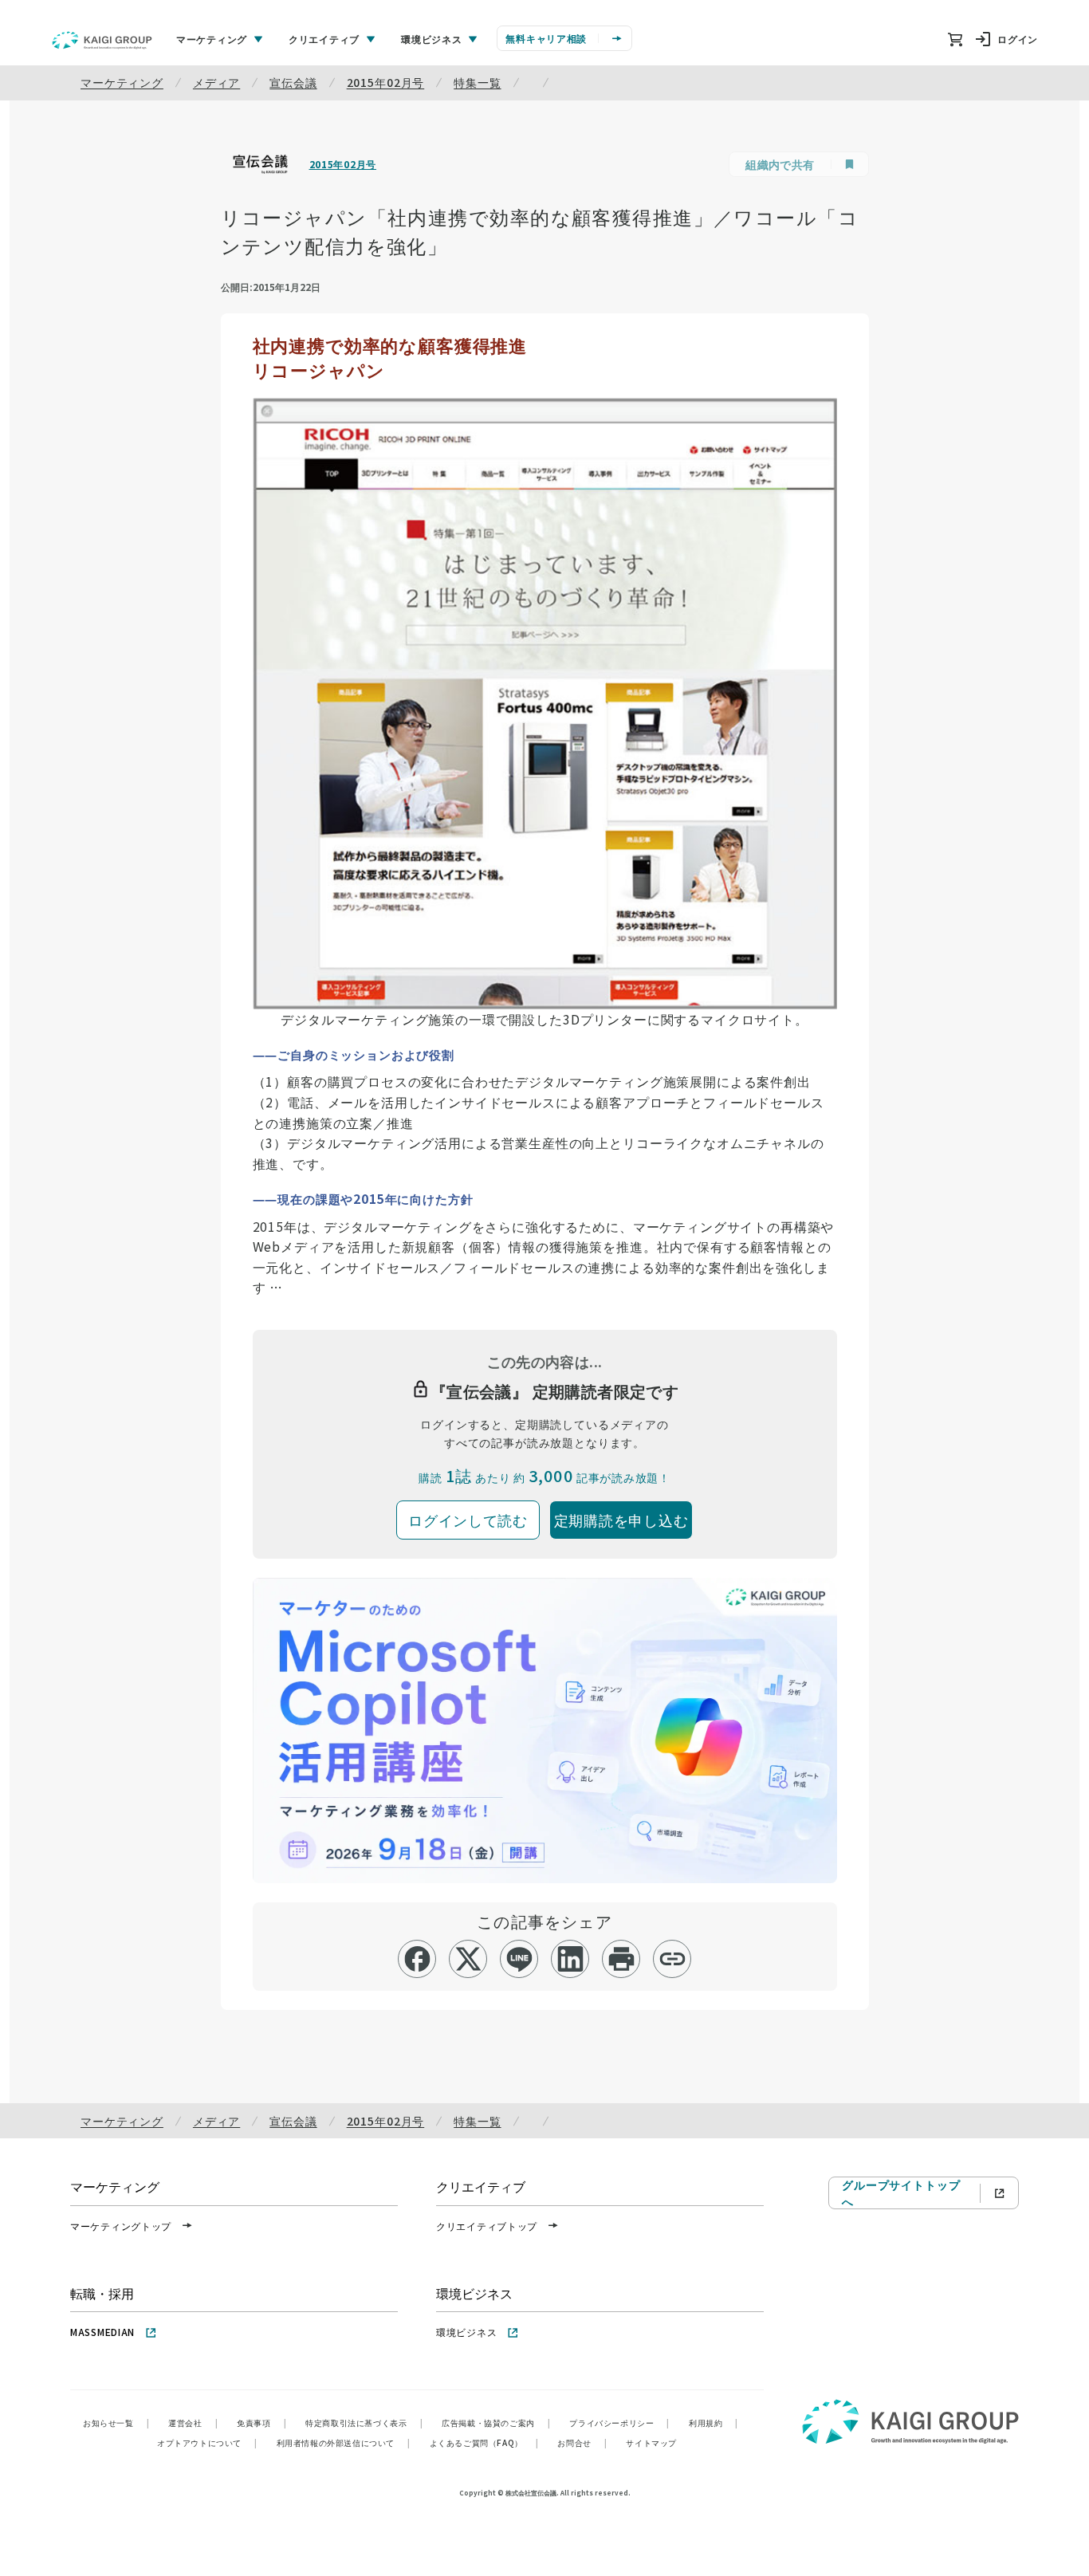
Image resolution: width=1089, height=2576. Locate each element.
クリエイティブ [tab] (324, 39)
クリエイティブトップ (487, 2226)
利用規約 (714, 2423)
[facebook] (417, 1959)
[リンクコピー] (672, 1959)
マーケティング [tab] (212, 39)
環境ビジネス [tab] (431, 39)
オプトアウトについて (207, 2442)
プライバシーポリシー (619, 2423)
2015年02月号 (386, 82)
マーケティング (122, 82)
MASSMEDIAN (102, 2332)
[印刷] (621, 1959)
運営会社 (193, 2423)
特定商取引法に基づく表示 (364, 2423)
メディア (216, 82)
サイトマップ (651, 2442)
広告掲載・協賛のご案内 (496, 2423)
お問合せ (582, 2442)
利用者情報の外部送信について (344, 2442)
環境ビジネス (466, 2332)
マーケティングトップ (121, 2226)
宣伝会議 (293, 82)
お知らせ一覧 (116, 2423)
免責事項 (261, 2423)
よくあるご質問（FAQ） (484, 2442)
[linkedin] (570, 1959)
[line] (519, 1959)
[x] (468, 1959)
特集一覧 (477, 82)
